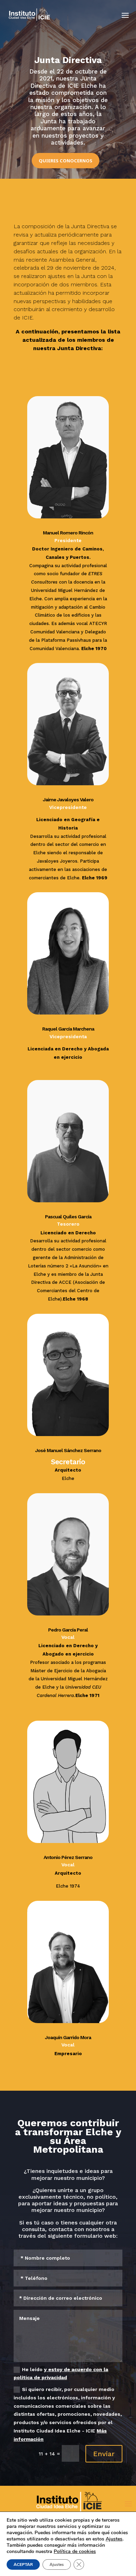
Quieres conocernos (66, 161)
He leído (61, 2374)
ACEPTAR (23, 2565)
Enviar (104, 2454)
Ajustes (114, 2539)
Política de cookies (75, 2551)
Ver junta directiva (46, 369)
